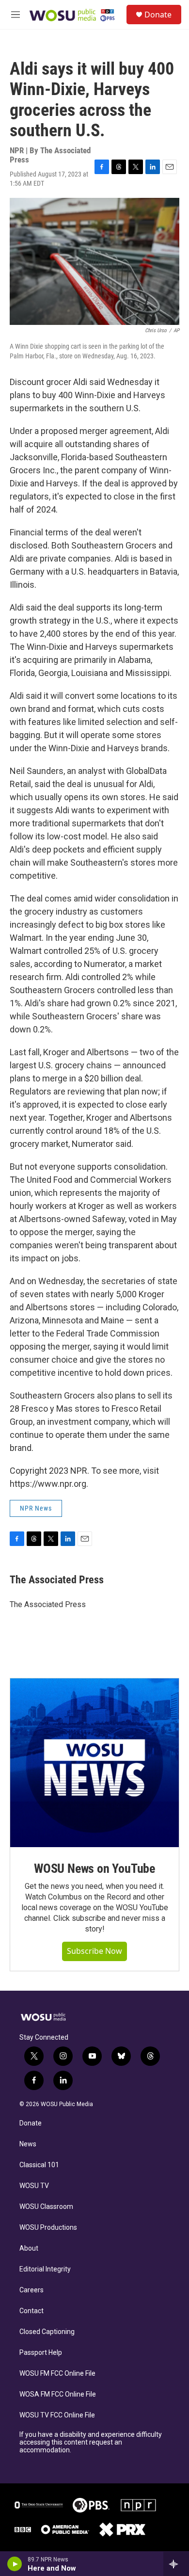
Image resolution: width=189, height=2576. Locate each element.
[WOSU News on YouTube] (94, 1763)
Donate (158, 15)
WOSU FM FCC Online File (57, 2374)
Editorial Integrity (45, 2269)
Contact (31, 2311)
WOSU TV (34, 2186)
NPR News (36, 1508)
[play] (15, 2564)
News (28, 2144)
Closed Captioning (47, 2332)
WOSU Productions (48, 2228)
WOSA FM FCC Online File (58, 2394)
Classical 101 (39, 2165)
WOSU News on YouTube (94, 1868)
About (29, 2248)
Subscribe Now (94, 1951)
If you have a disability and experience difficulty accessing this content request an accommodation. (91, 2442)
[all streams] (176, 2564)
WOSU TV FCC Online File (57, 2415)
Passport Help (41, 2353)
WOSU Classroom (46, 2207)
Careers (31, 2290)
